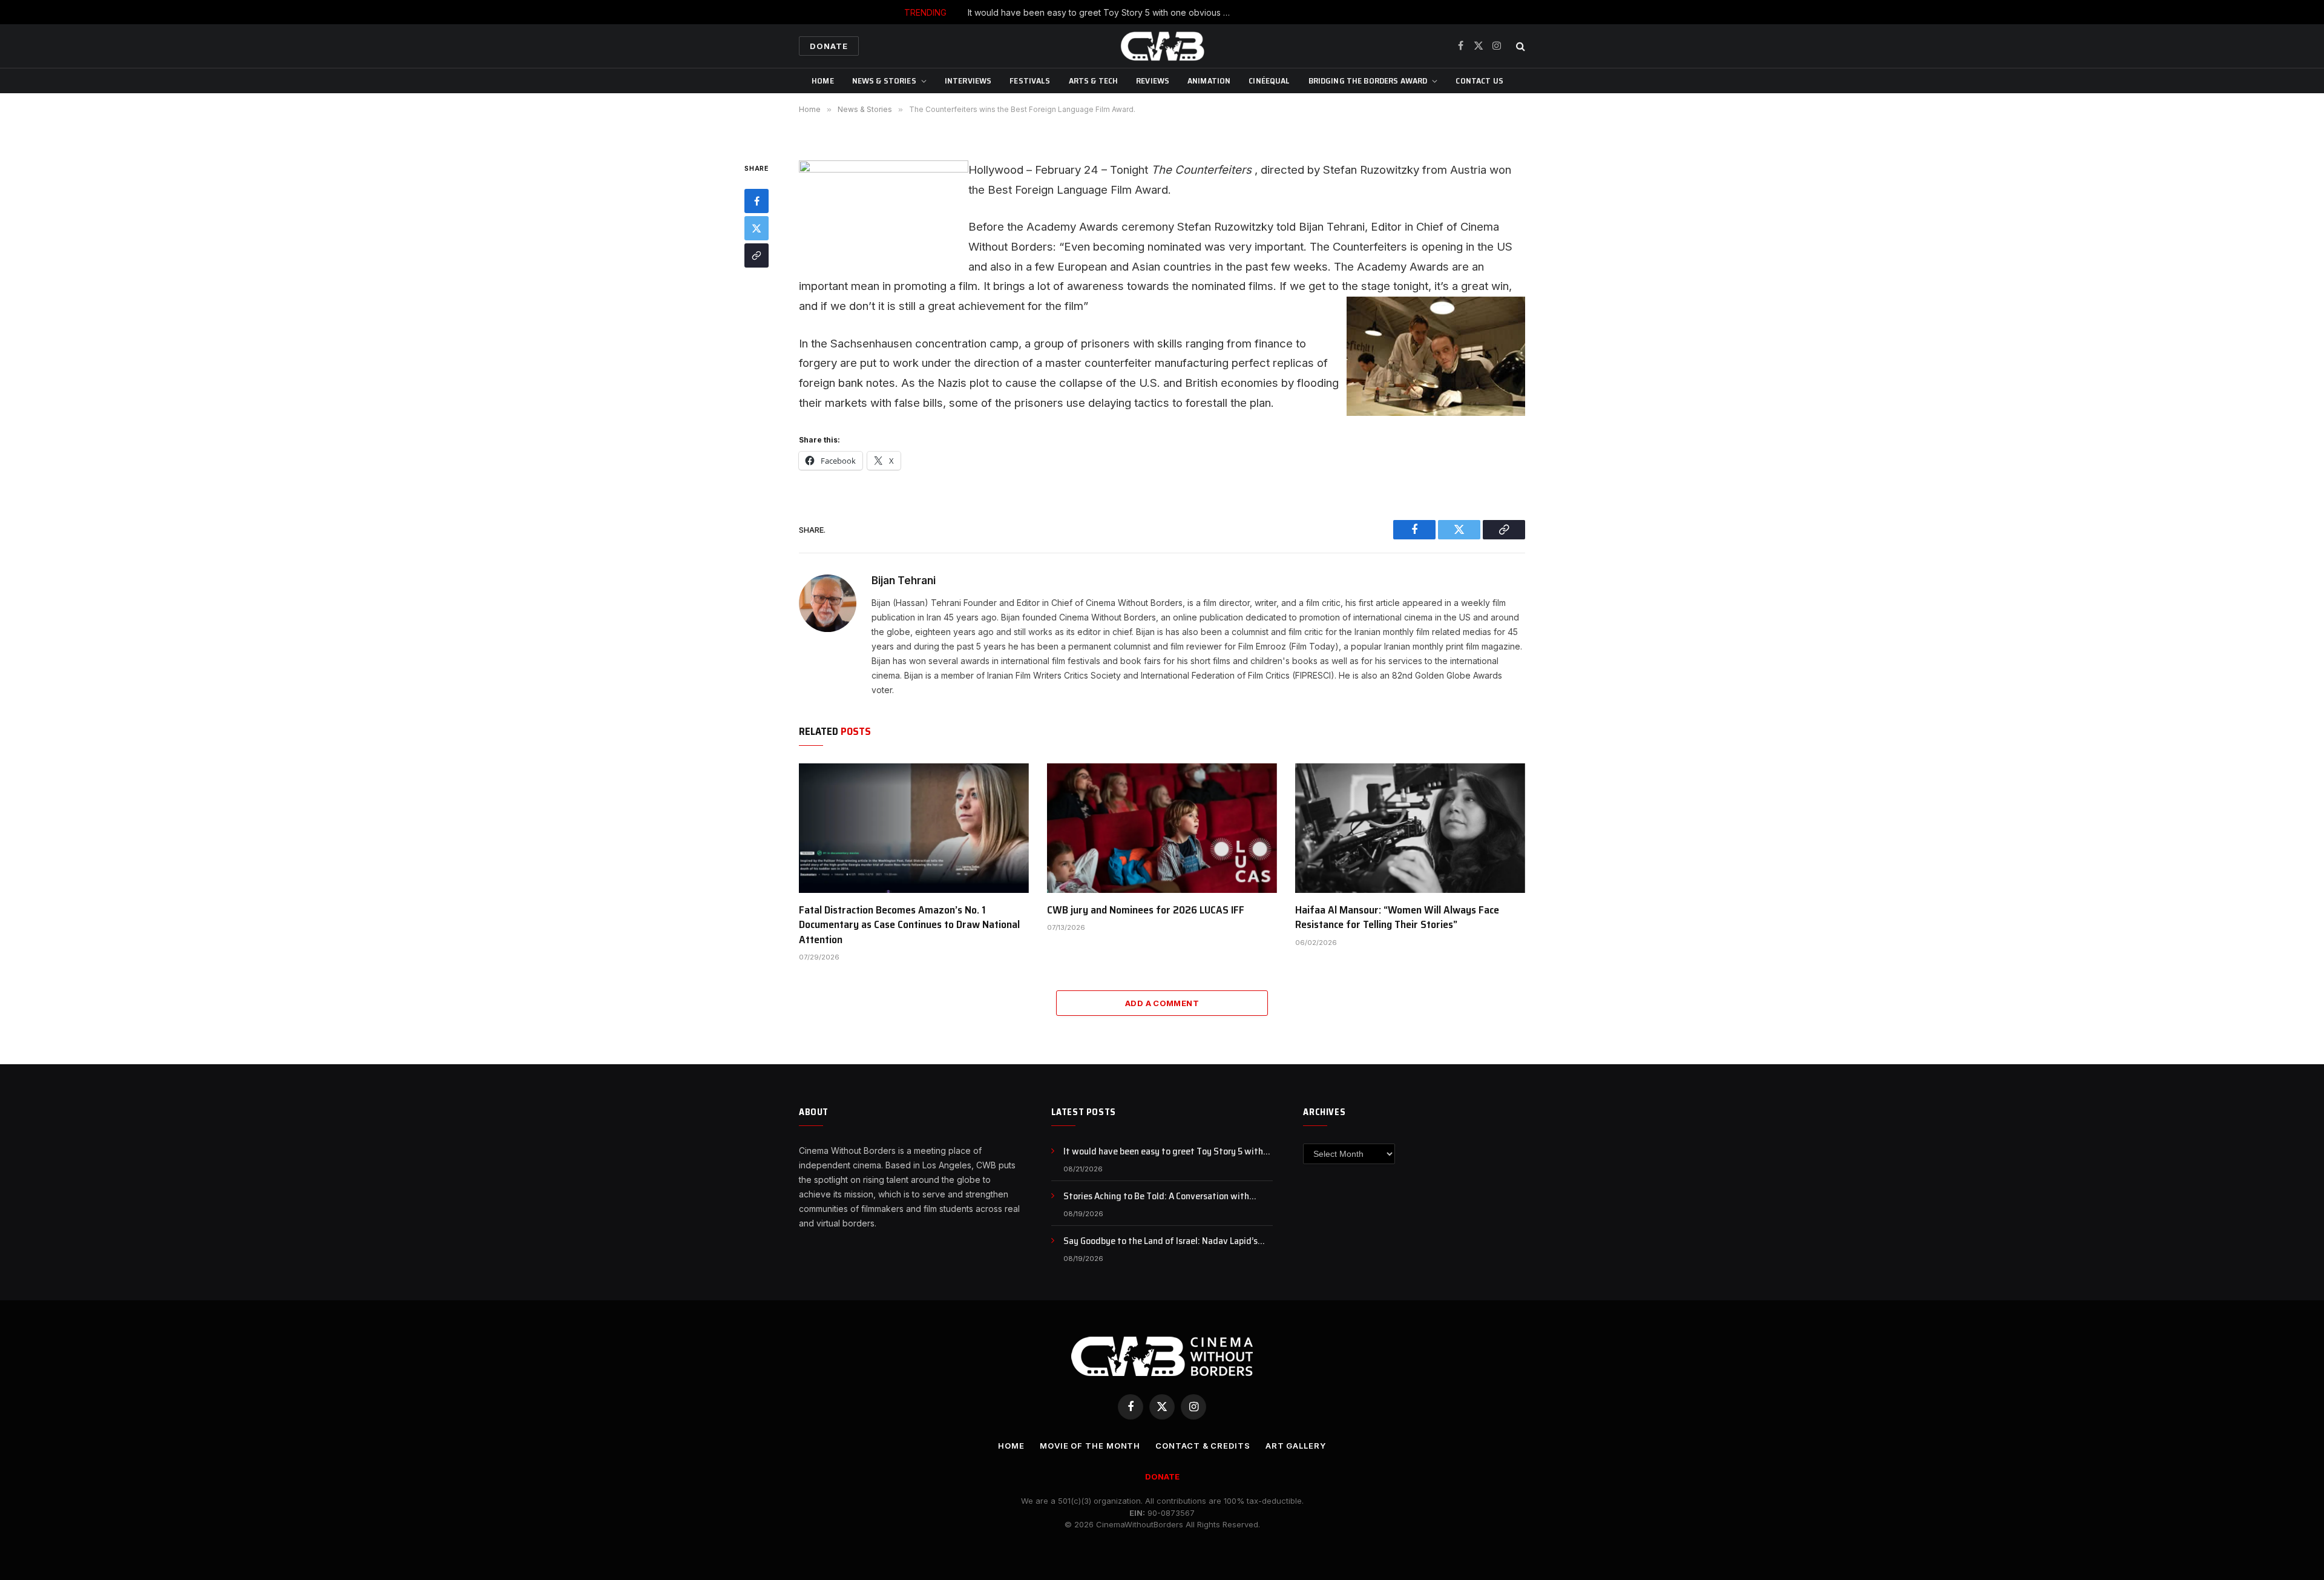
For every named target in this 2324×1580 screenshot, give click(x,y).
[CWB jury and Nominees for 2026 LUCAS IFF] (1162, 828)
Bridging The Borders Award (1368, 81)
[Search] (1519, 46)
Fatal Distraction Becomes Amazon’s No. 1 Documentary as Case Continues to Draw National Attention (909, 925)
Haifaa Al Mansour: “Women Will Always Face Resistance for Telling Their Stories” (1397, 917)
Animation (1209, 81)
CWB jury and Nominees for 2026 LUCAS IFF (1146, 910)
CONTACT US (1479, 81)
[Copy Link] (757, 255)
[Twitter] (757, 228)
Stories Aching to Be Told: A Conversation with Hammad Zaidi (1191, 12)
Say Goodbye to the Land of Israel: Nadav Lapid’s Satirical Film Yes (1160, 1241)
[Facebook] (757, 201)
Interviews (968, 81)
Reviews (1153, 81)
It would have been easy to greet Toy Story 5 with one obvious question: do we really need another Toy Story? (1168, 1152)
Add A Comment (1162, 1003)
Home (823, 81)
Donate (829, 46)
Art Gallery (1296, 1446)
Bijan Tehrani (904, 581)
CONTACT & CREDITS (1203, 1446)
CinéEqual (1269, 81)
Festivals (1030, 81)
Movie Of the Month (1090, 1446)
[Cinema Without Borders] (1162, 46)
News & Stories (884, 81)
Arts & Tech (1094, 81)
